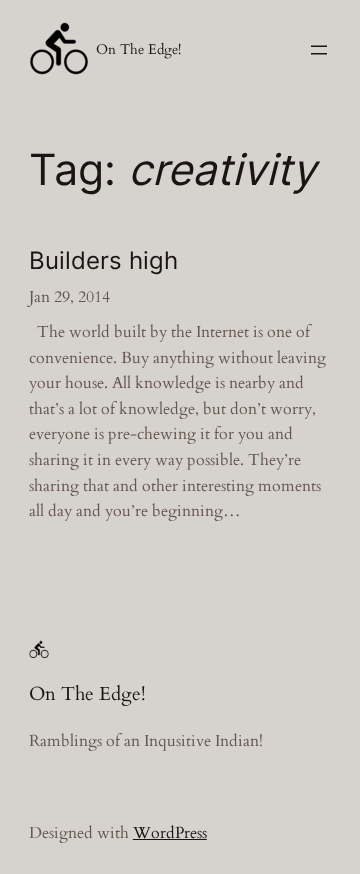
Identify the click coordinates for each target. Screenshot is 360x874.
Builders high (103, 260)
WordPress (170, 833)
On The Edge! (138, 49)
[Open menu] (319, 50)
